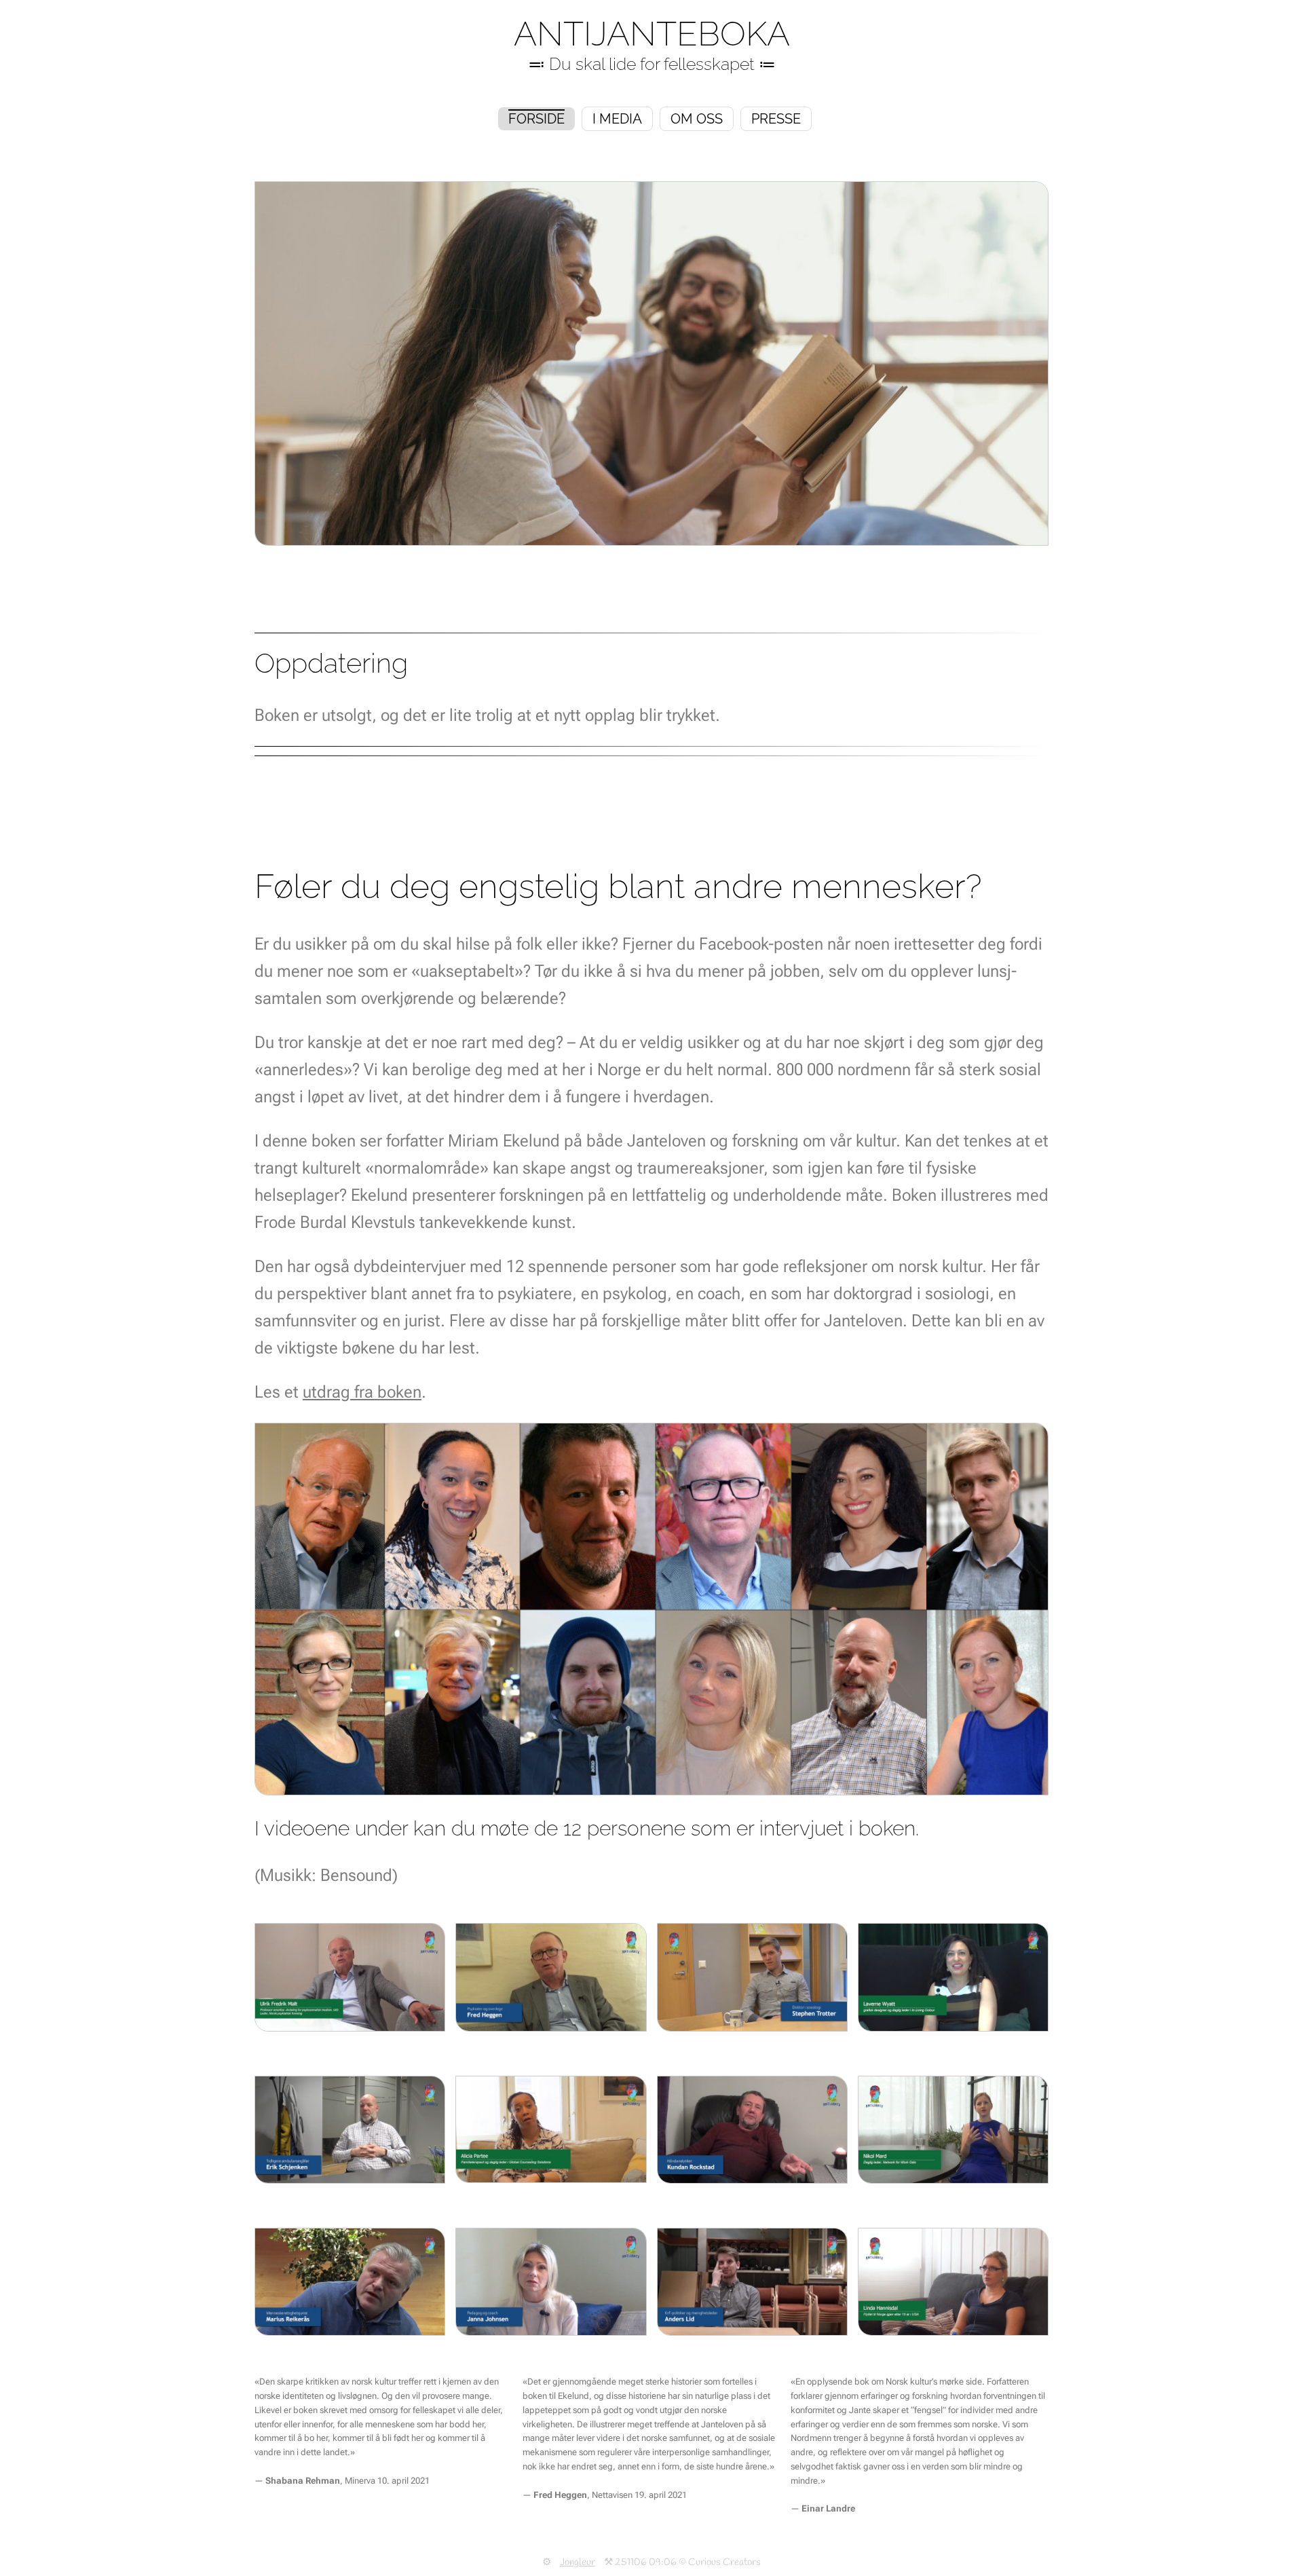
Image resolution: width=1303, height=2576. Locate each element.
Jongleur (578, 2562)
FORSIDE (536, 119)
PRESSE (776, 119)
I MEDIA (617, 119)
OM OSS (697, 119)
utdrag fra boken (362, 1392)
